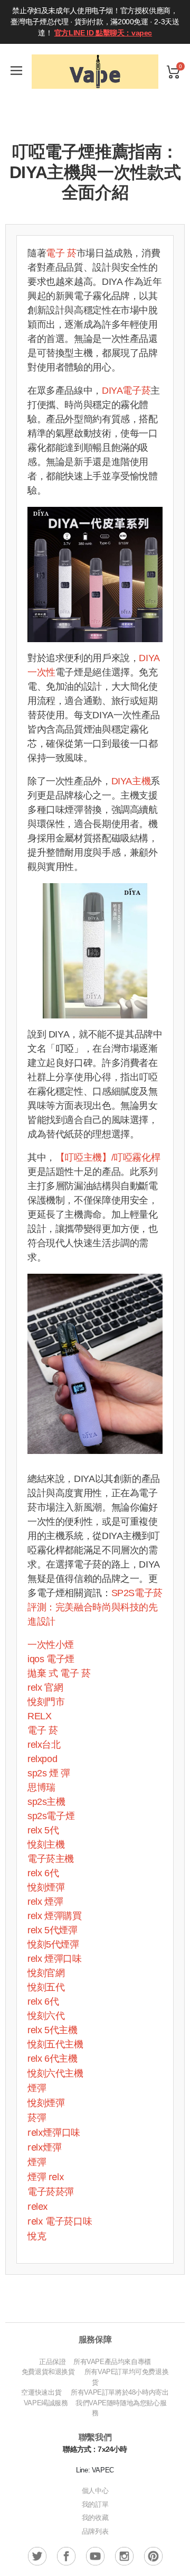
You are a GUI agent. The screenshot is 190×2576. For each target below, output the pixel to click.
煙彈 (37, 2088)
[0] (173, 72)
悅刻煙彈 (46, 1887)
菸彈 (37, 2118)
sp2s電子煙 (51, 1816)
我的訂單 (95, 2504)
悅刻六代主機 (55, 2073)
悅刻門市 (46, 1702)
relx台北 (44, 1745)
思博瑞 (41, 1787)
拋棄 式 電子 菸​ (59, 1673)
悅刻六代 (46, 2016)
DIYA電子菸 (126, 391)
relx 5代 (43, 1830)
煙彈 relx (46, 2177)
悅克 (37, 2236)
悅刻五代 (46, 1987)
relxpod (42, 1759)
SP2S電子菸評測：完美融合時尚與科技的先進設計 (95, 1607)
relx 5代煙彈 (53, 1930)
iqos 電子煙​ (51, 1659)
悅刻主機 (46, 1845)
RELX (39, 1716)
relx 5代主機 (53, 2030)
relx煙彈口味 (54, 2132)
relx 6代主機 (53, 2059)
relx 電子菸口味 (60, 2221)
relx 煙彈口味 (55, 1959)
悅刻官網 (46, 1973)
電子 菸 (61, 253)
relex (38, 2206)
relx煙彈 (45, 2147)
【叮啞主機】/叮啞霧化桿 (108, 1157)
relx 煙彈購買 (55, 1916)
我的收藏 (95, 2518)
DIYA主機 (131, 781)
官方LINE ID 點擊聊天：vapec (103, 33)
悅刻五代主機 (55, 2044)
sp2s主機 (46, 1802)
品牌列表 (95, 2531)
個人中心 (95, 2491)
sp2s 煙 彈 (49, 1773)
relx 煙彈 (45, 1902)
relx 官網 (45, 1688)
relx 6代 (43, 1873)
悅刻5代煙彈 (53, 1944)
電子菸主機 (51, 1859)
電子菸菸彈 (51, 2192)
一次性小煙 (51, 1645)
